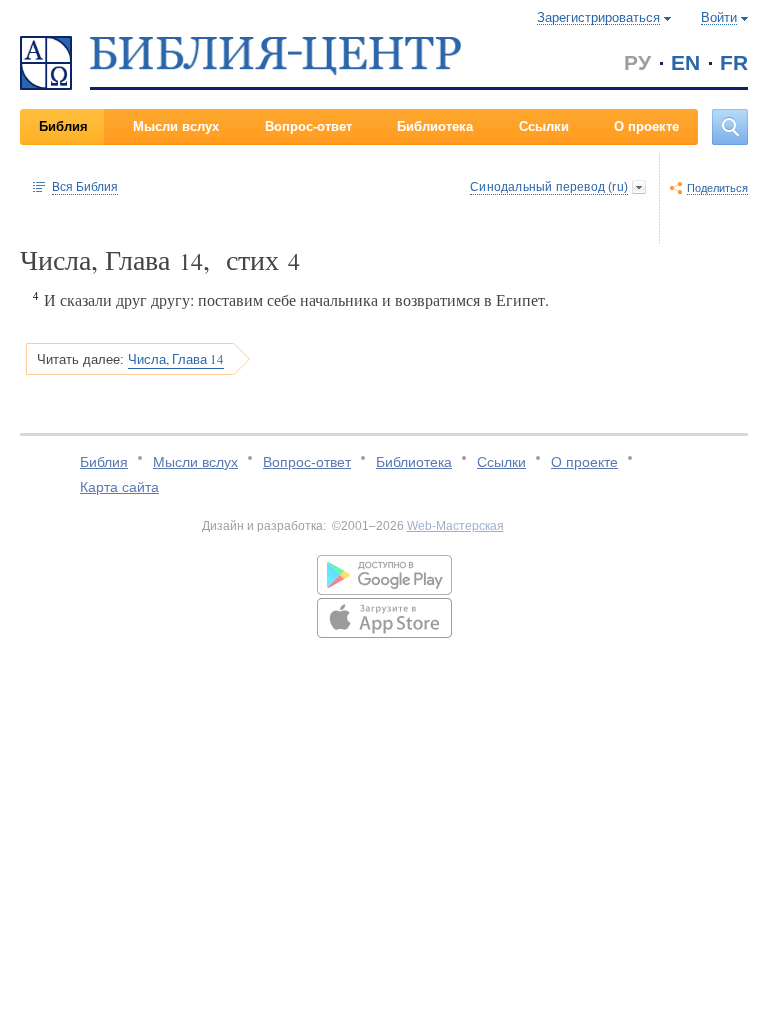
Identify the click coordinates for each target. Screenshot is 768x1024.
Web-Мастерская (455, 526)
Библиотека (435, 126)
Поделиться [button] (717, 188)
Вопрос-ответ (308, 126)
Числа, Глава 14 (176, 359)
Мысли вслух (176, 126)
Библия (63, 126)
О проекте (646, 126)
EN (685, 62)
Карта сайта (119, 487)
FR (734, 62)
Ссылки (544, 126)
